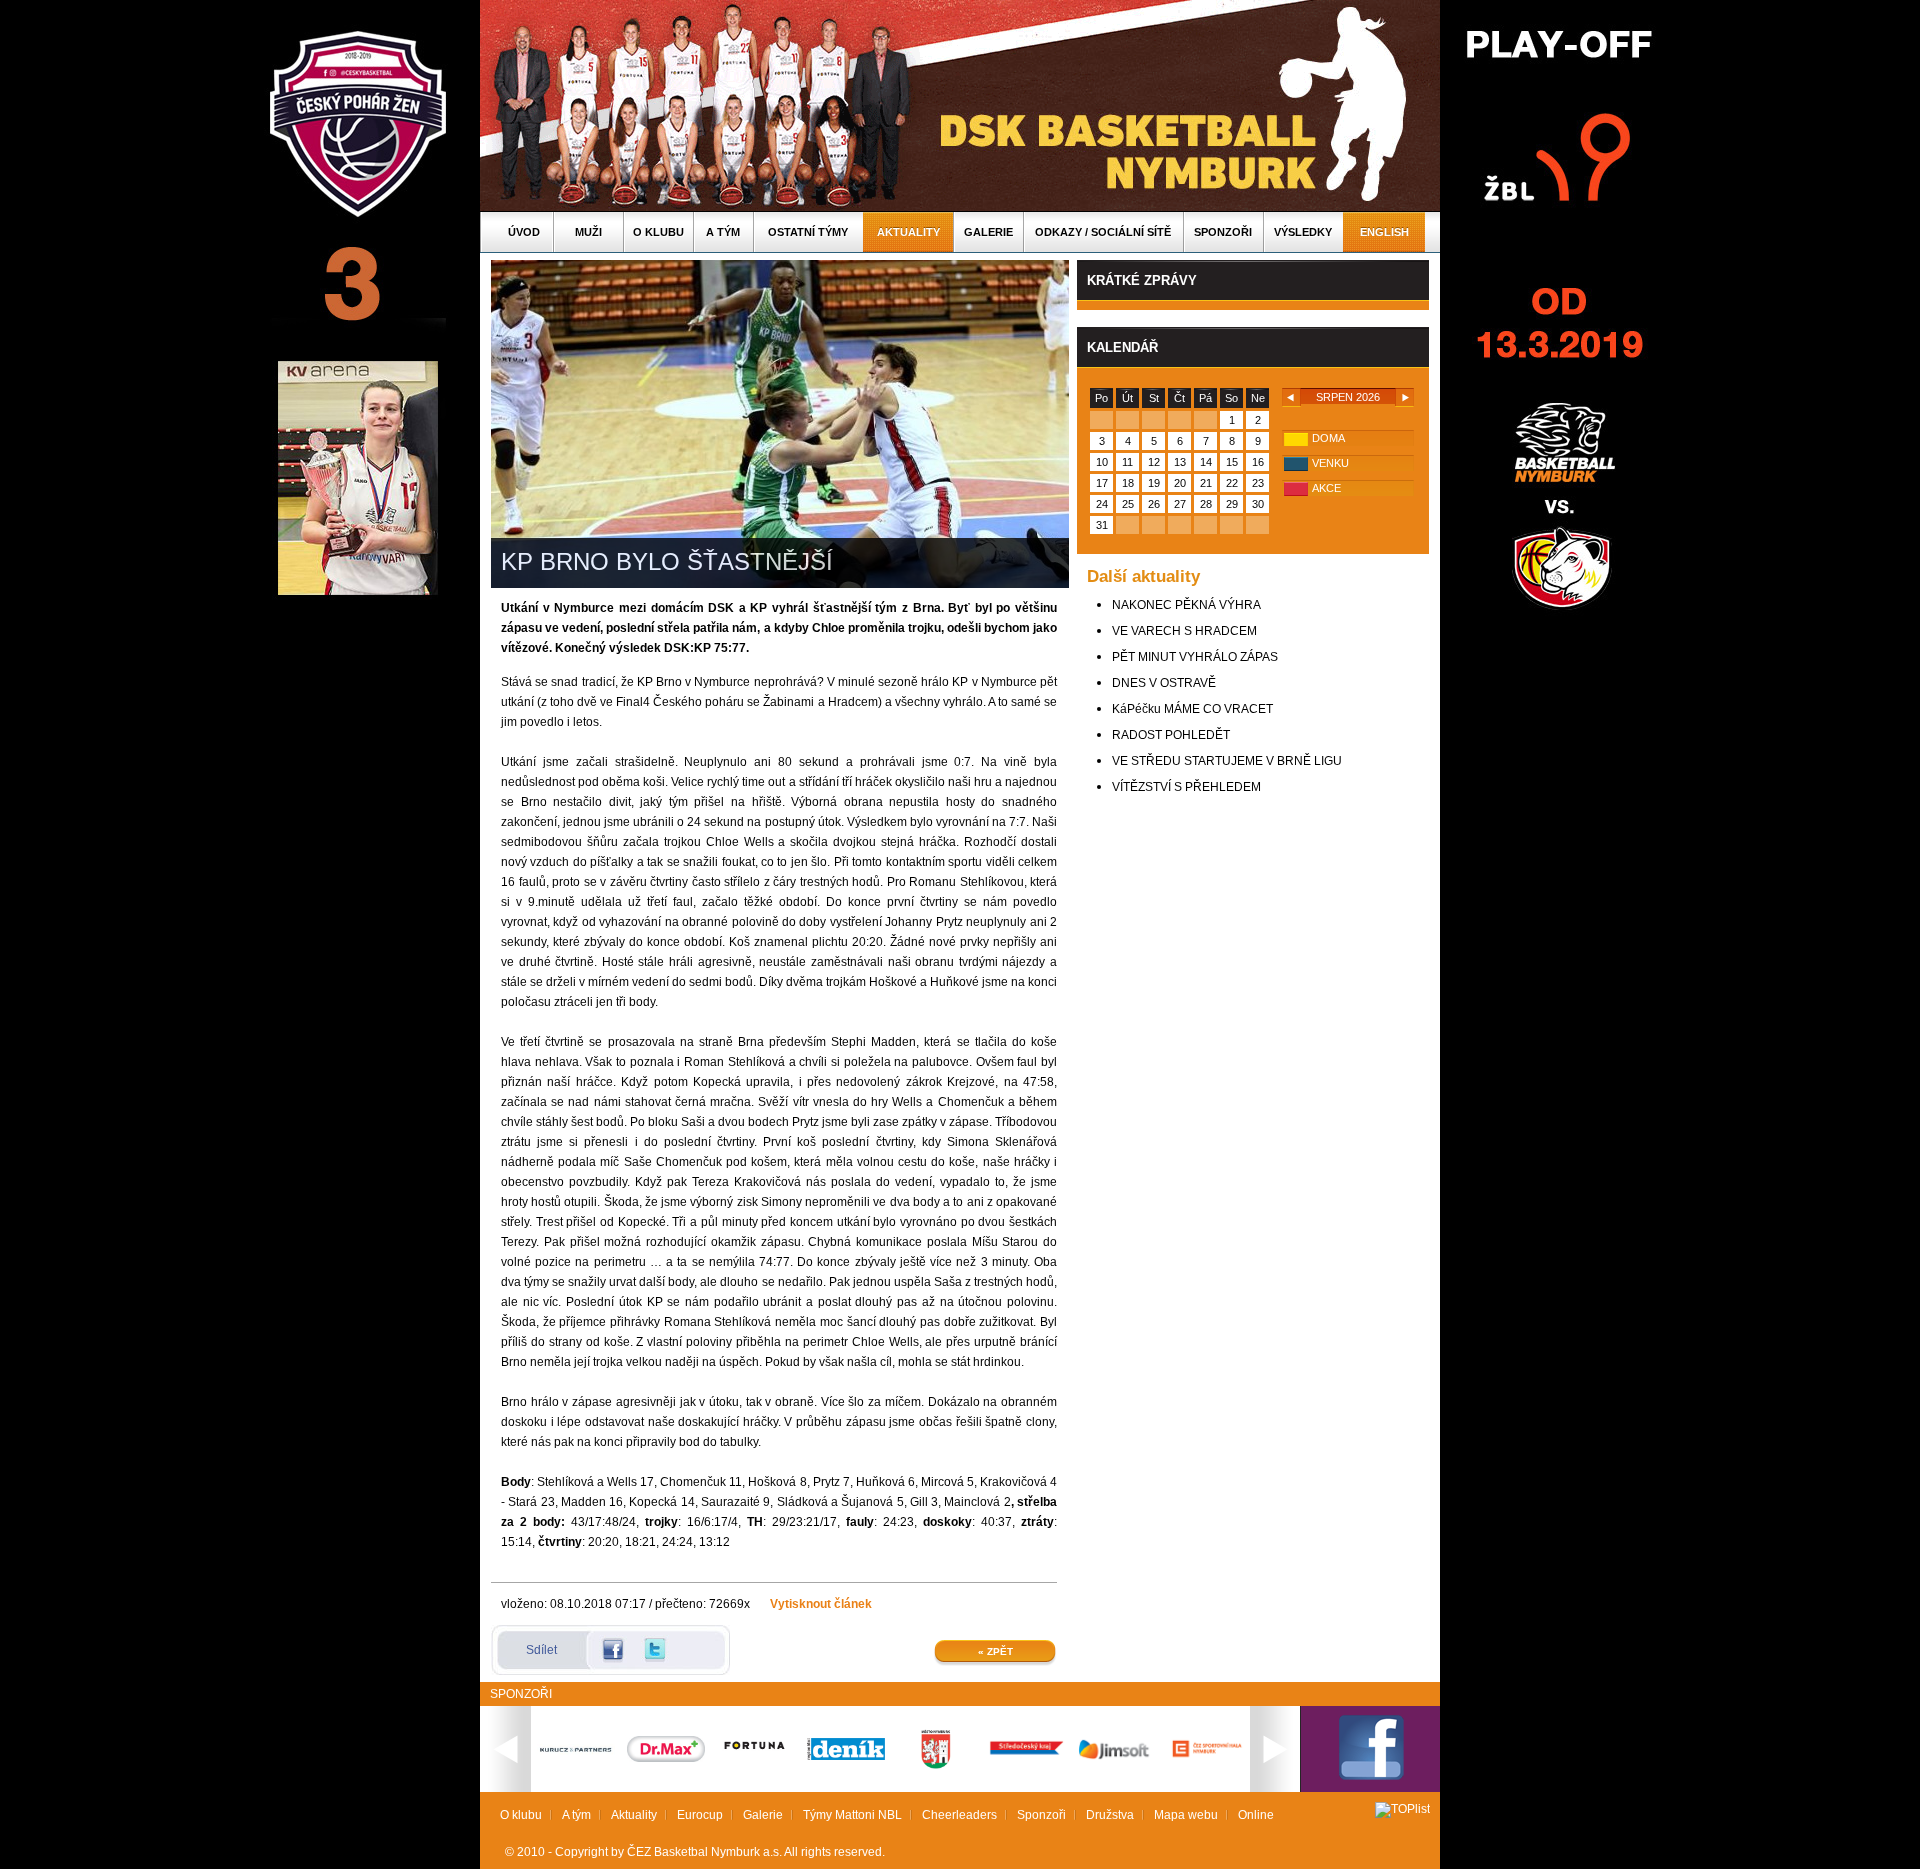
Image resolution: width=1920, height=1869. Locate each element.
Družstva (1110, 1815)
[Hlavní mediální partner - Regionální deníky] (846, 1756)
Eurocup (700, 1815)
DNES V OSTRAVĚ (1164, 683)
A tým (723, 232)
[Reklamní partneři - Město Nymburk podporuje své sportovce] (936, 1765)
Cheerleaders (959, 1815)
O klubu (658, 232)
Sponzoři (1223, 232)
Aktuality (908, 232)
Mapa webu (1186, 1815)
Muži (588, 232)
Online (1256, 1815)
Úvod (524, 232)
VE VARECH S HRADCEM (1184, 631)
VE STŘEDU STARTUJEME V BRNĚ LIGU (1227, 761)
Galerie (988, 232)
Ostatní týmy (808, 232)
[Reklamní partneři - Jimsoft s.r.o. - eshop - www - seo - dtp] (1116, 1759)
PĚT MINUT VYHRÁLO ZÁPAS (1195, 657)
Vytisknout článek (821, 1604)
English (1384, 232)
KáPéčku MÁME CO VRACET (1192, 709)
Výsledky (1303, 232)
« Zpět (995, 1651)
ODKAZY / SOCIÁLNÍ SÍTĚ (1103, 232)
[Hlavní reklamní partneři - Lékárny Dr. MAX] (666, 1758)
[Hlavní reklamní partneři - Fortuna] (756, 1759)
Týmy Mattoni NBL (852, 1815)
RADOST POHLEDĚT (1171, 735)
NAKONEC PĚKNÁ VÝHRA (1186, 605)
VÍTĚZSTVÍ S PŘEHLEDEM (1186, 787)
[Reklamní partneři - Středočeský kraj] (1026, 1757)
